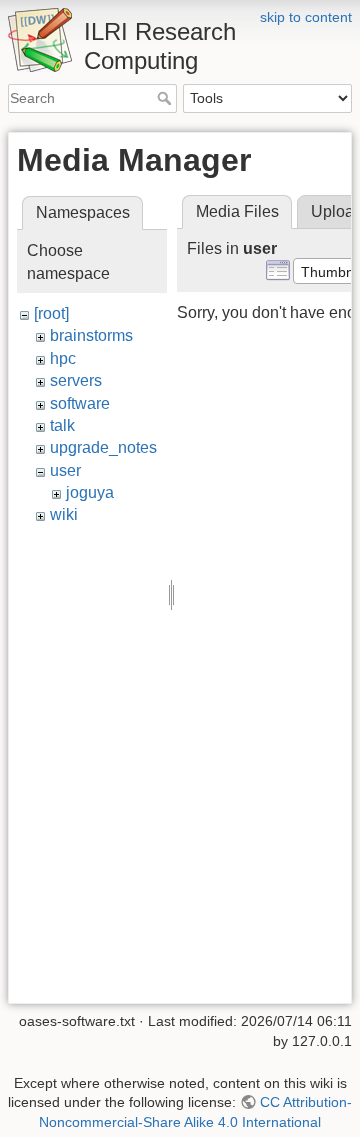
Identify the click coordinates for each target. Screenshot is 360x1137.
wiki (64, 514)
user (65, 470)
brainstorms (91, 335)
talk (62, 425)
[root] (51, 313)
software (80, 403)
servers (76, 380)
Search (166, 98)
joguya (90, 492)
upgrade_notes (103, 447)
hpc (63, 358)
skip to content (306, 17)
